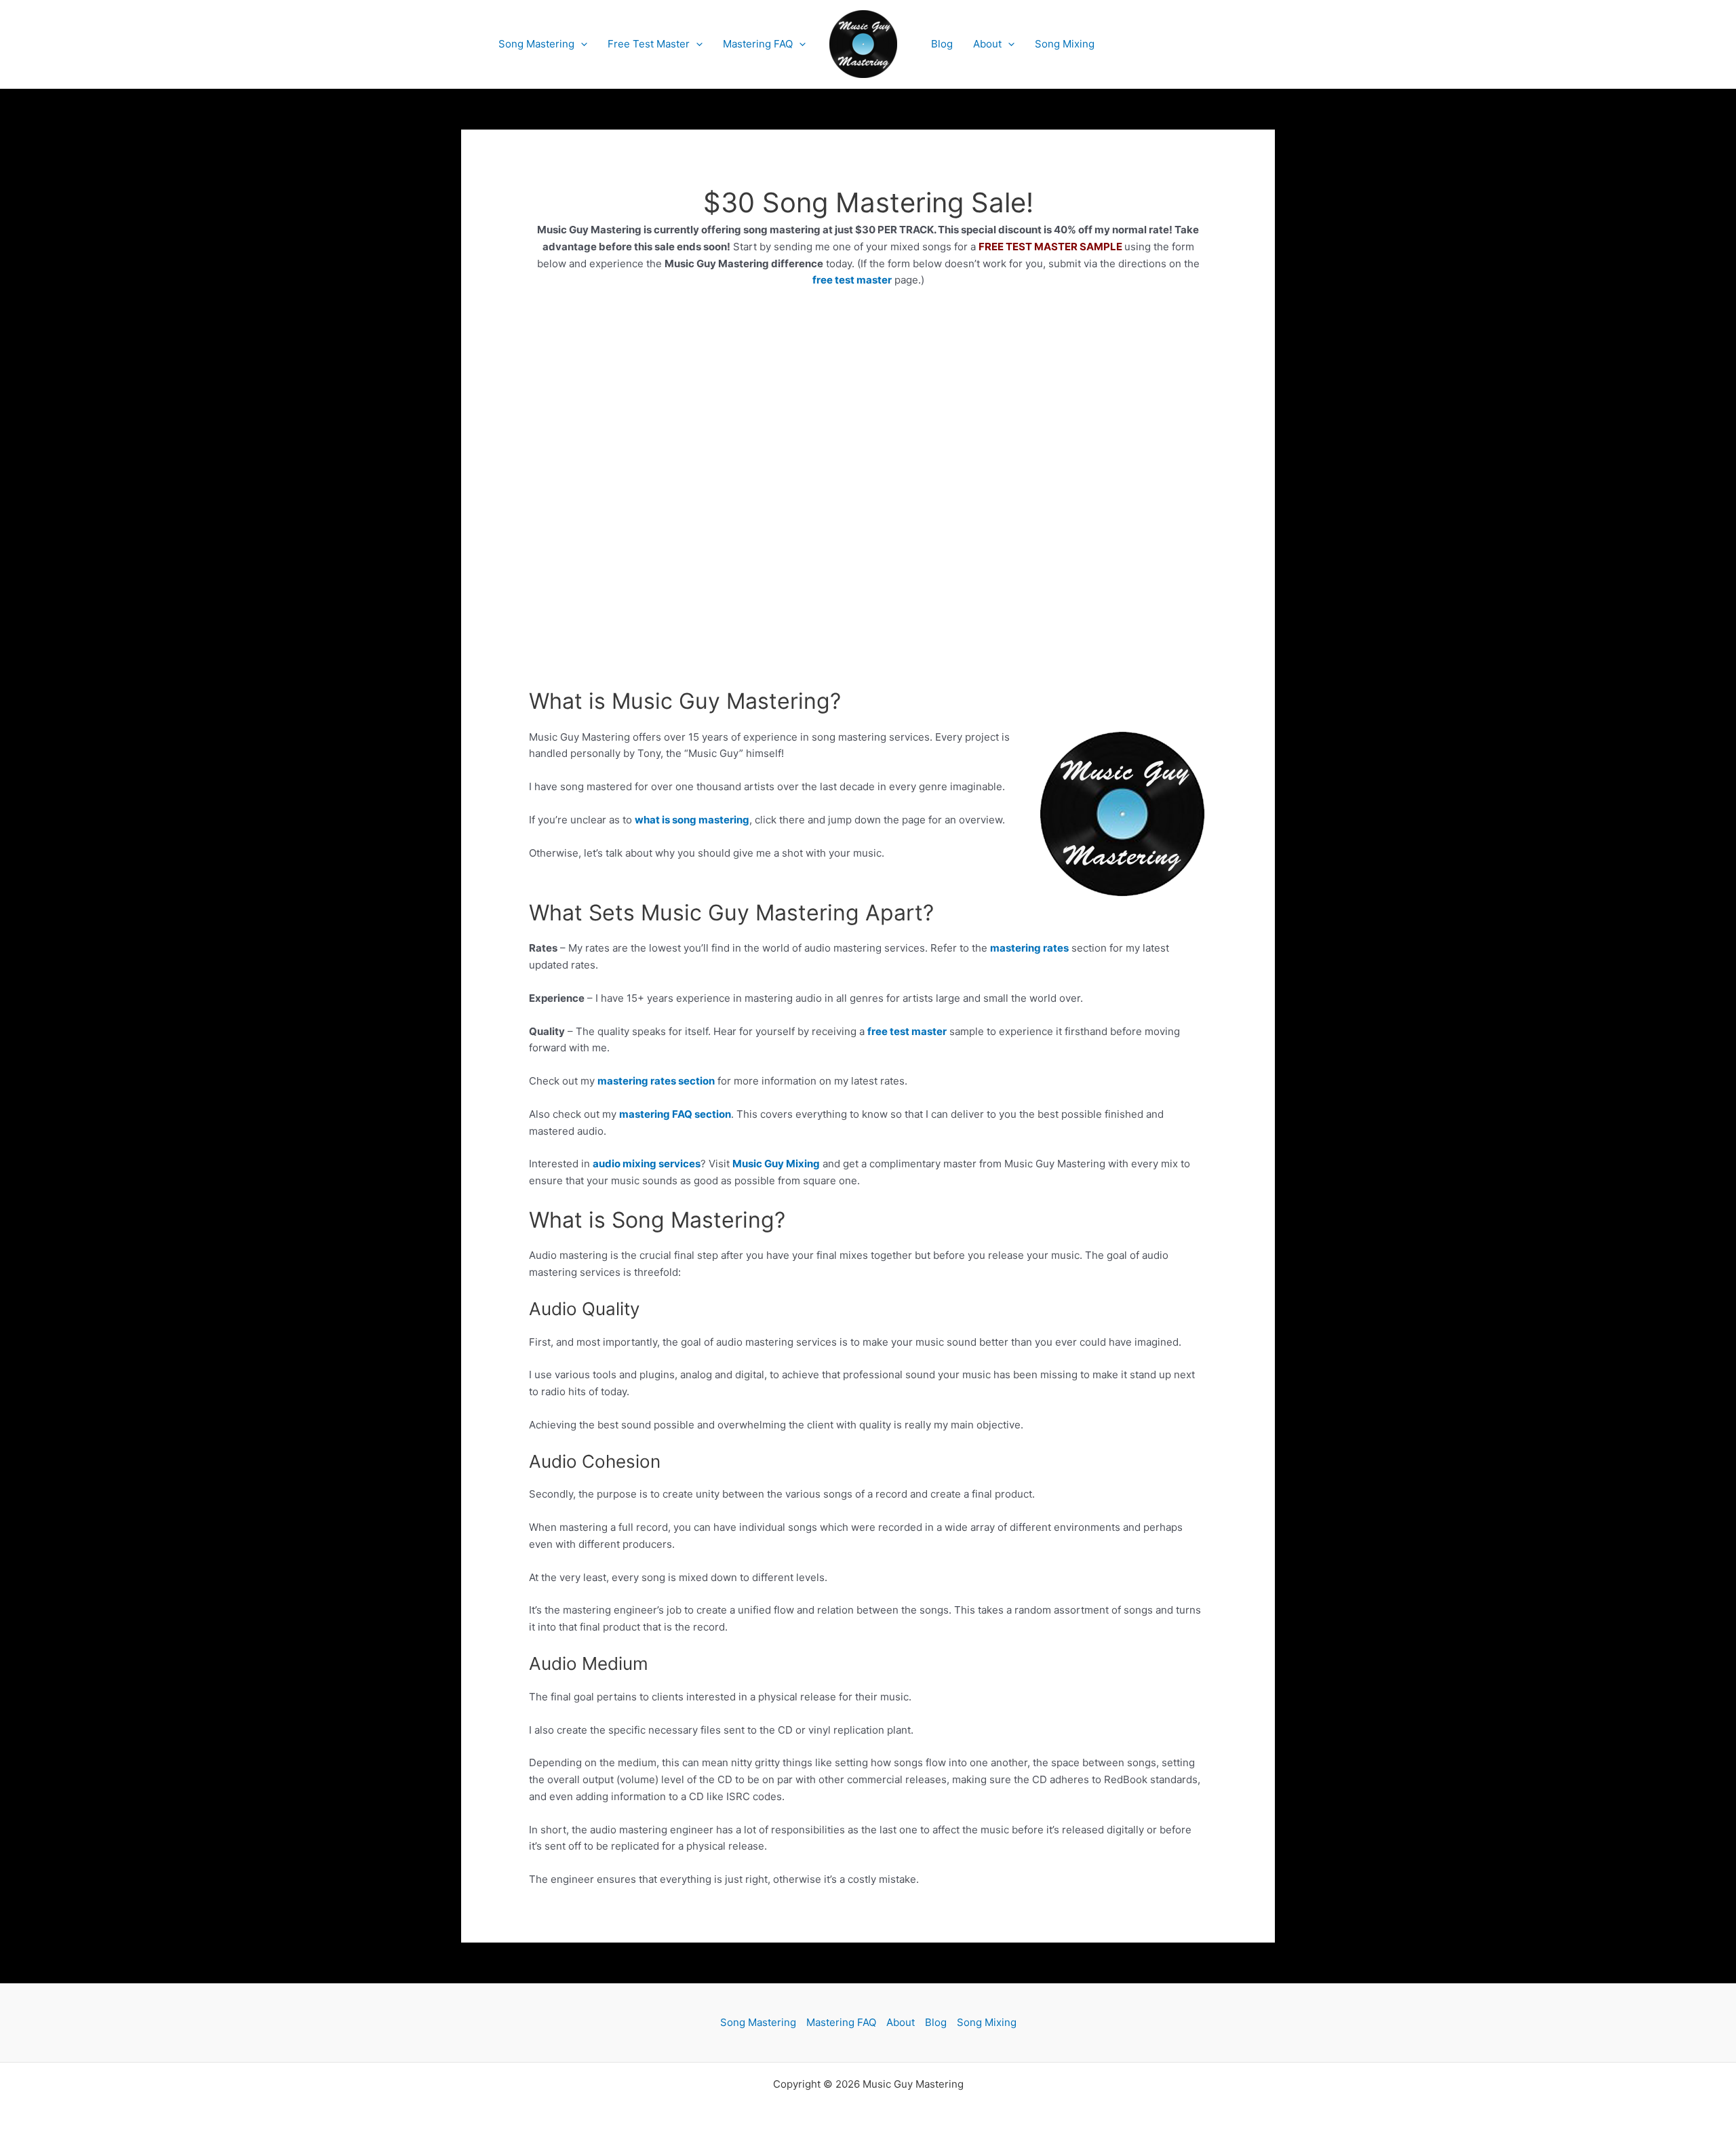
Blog (942, 44)
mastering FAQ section (675, 1114)
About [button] (987, 44)
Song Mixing (1065, 44)
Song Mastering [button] (536, 44)
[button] (581, 44)
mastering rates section (656, 1081)
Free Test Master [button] (649, 44)
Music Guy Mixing (776, 1164)
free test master (852, 280)
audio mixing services (647, 1164)
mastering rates (1029, 948)
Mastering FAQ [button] (758, 44)
